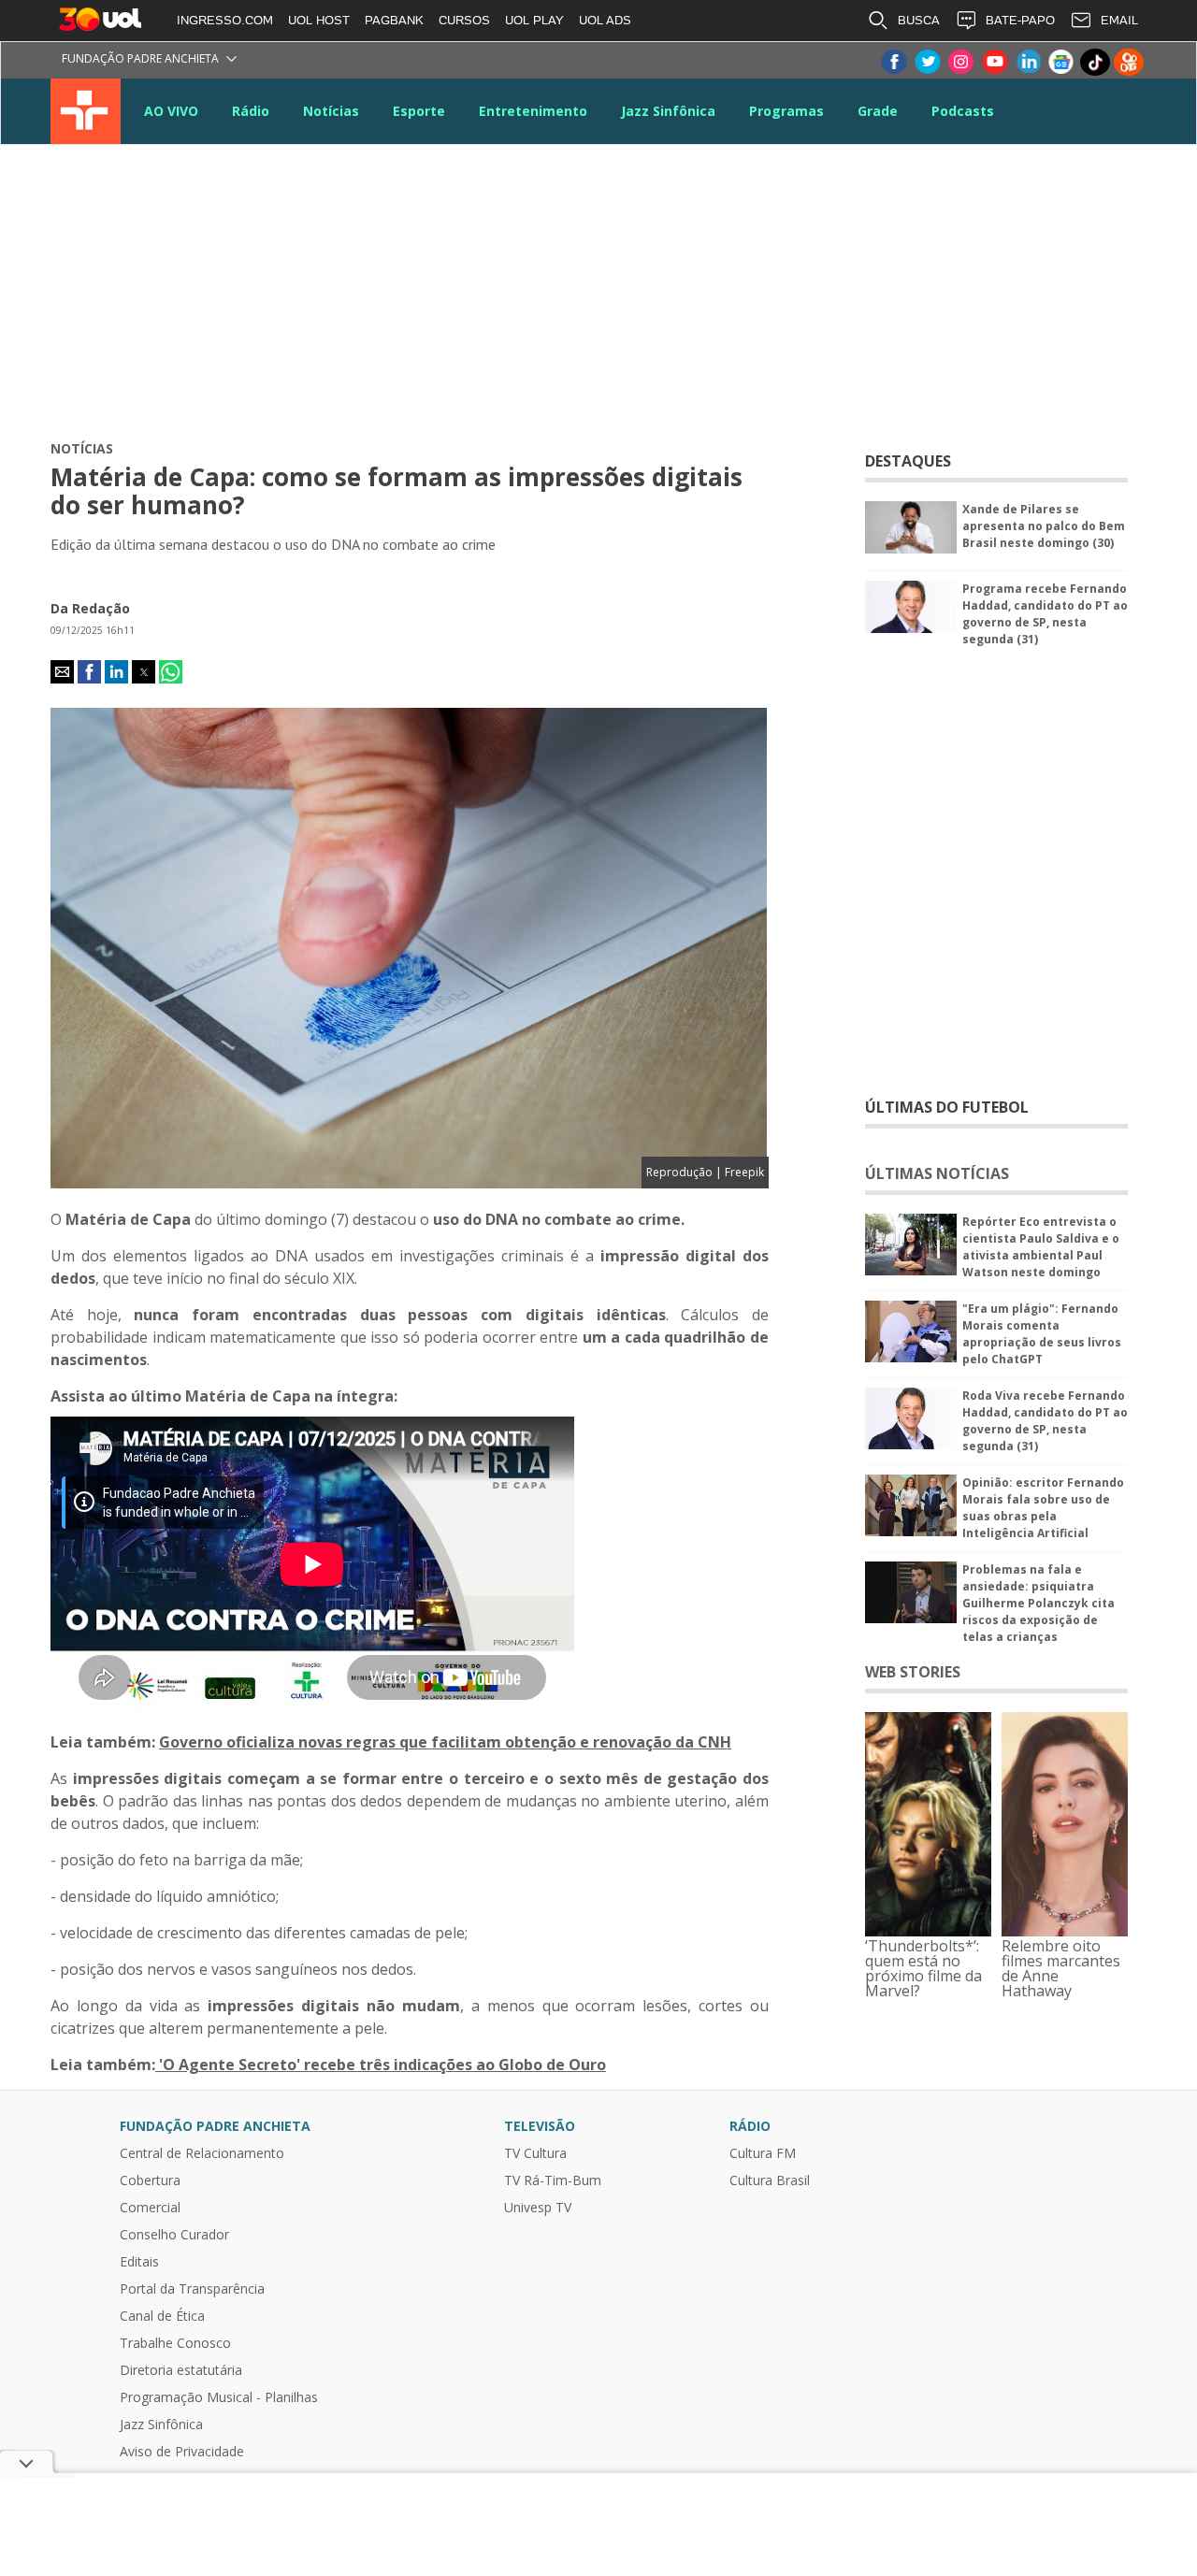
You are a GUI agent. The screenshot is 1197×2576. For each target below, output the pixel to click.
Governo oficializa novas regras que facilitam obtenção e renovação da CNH (445, 1742)
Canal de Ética (162, 2316)
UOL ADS (605, 20)
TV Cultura (86, 111)
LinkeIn (1028, 62)
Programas (786, 111)
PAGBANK (394, 20)
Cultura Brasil (770, 2180)
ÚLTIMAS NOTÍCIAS (937, 1173)
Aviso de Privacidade (182, 2452)
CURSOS (464, 20)
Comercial (150, 2208)
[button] (62, 672)
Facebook (893, 62)
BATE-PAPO (1020, 20)
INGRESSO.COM (225, 20)
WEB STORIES (913, 1672)
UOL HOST (319, 20)
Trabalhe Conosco (175, 2343)
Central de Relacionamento (202, 2153)
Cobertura (150, 2180)
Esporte (419, 111)
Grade (878, 111)
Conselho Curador (174, 2235)
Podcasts (963, 111)
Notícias (331, 111)
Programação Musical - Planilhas (219, 2397)
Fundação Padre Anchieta (140, 58)
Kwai (1129, 62)
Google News (1061, 62)
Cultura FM (763, 2153)
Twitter (927, 62)
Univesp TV (538, 2208)
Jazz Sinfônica (668, 111)
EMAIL (1119, 20)
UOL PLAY (534, 20)
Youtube (994, 62)
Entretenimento (533, 111)
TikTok (1095, 62)
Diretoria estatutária (181, 2370)
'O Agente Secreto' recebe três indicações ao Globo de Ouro (381, 2065)
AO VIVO (171, 111)
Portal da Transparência (192, 2289)
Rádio (251, 111)
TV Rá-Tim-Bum (553, 2180)
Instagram (960, 62)
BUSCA (919, 20)
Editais (139, 2262)
